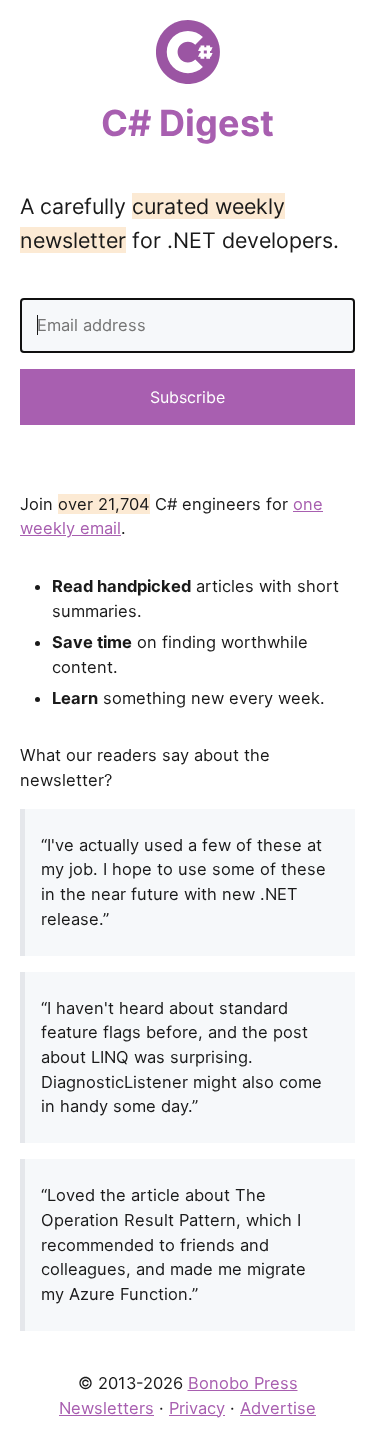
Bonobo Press (243, 1383)
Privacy (197, 1408)
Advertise (278, 1408)
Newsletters (106, 1408)
